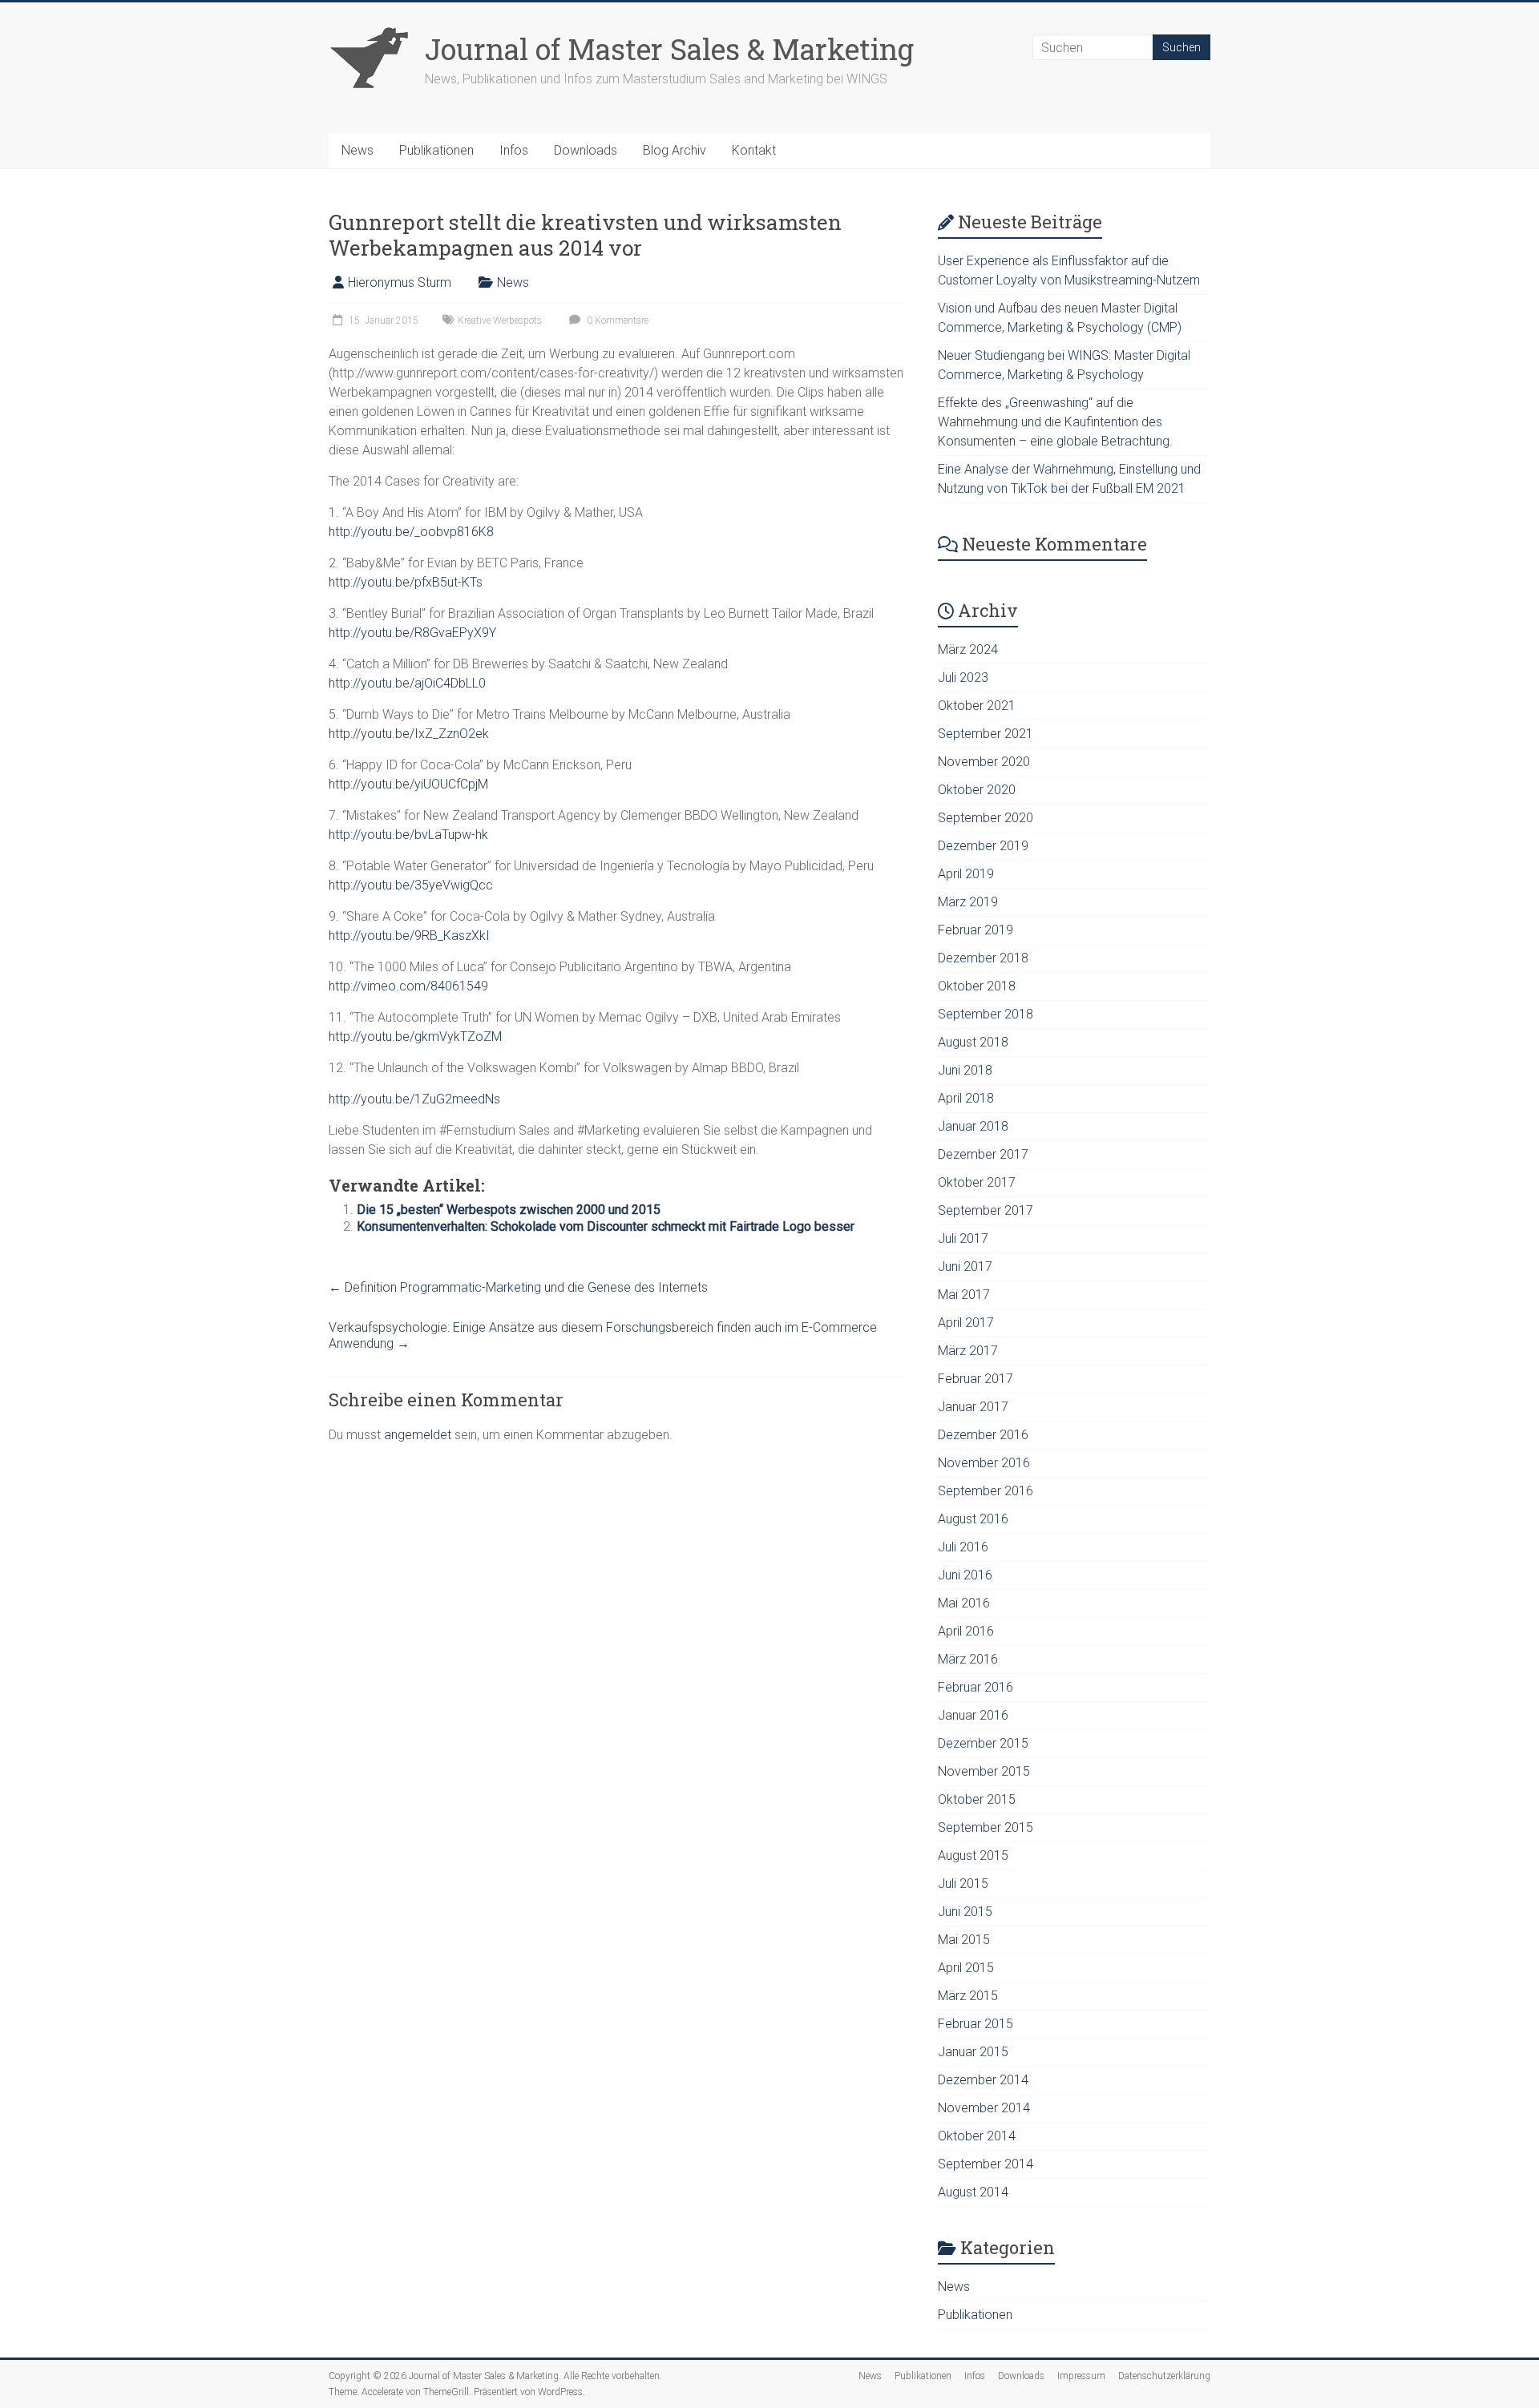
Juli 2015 (963, 1884)
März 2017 (968, 1351)
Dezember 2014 (983, 2080)
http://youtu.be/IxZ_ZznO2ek (409, 734)
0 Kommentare (616, 321)
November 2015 (984, 1771)
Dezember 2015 (983, 1743)
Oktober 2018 (977, 986)
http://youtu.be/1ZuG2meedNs (414, 1099)
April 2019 (966, 874)
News (357, 150)
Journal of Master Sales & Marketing (669, 49)
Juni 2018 (965, 1070)
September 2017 (986, 1210)
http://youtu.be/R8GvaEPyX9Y (412, 633)
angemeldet (418, 1435)
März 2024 (968, 649)
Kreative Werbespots (500, 321)
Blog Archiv (675, 150)
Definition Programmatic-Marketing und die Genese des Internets (518, 1287)
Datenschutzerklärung (1164, 2376)
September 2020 (986, 818)
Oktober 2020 (977, 790)
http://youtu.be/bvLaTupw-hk (408, 835)
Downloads (586, 150)
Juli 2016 (963, 1547)
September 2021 (986, 734)
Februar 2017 (976, 1379)
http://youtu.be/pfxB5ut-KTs (406, 582)
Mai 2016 (964, 1603)
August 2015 (973, 1855)
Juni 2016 (965, 1575)
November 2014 (984, 2108)
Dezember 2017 (983, 1154)
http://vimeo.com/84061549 (408, 986)
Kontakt (754, 150)
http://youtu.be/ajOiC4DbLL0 (407, 683)
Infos (514, 150)
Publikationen (436, 150)
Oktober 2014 (977, 2136)
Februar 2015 (976, 2024)
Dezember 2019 (983, 846)
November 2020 (984, 762)
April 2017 (966, 1323)
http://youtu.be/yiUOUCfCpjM (408, 784)
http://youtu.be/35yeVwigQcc (411, 885)
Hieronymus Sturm (400, 282)
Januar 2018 (973, 1126)
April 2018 (966, 1098)
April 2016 (966, 1631)
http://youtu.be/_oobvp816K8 (411, 532)
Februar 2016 (976, 1687)
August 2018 (973, 1042)
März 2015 (968, 1996)
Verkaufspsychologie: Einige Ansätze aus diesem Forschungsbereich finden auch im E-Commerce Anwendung (603, 1335)
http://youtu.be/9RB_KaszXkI (409, 936)
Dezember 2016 (983, 1435)
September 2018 (986, 1014)
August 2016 (973, 1519)
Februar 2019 (976, 930)
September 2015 (986, 1827)
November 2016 (984, 1463)
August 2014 (973, 2192)
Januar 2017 (973, 1407)
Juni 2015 (965, 1912)
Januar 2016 (973, 1715)
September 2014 (986, 2164)
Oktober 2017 (977, 1182)
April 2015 (966, 1968)
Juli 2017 (963, 1238)
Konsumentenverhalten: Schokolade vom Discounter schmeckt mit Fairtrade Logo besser (606, 1226)
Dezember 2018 (983, 958)
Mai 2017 (964, 1295)
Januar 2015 (973, 2052)
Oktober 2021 (977, 706)
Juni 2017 (965, 1267)
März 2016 (968, 1659)
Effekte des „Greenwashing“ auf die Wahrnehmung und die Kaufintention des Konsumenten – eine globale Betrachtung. (1055, 422)
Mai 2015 (964, 1940)
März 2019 (968, 902)
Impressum (1081, 2376)
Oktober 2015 (977, 1799)
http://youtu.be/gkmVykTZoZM (415, 1037)
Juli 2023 (963, 678)
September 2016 (986, 1491)
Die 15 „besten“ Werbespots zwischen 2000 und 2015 (509, 1210)
